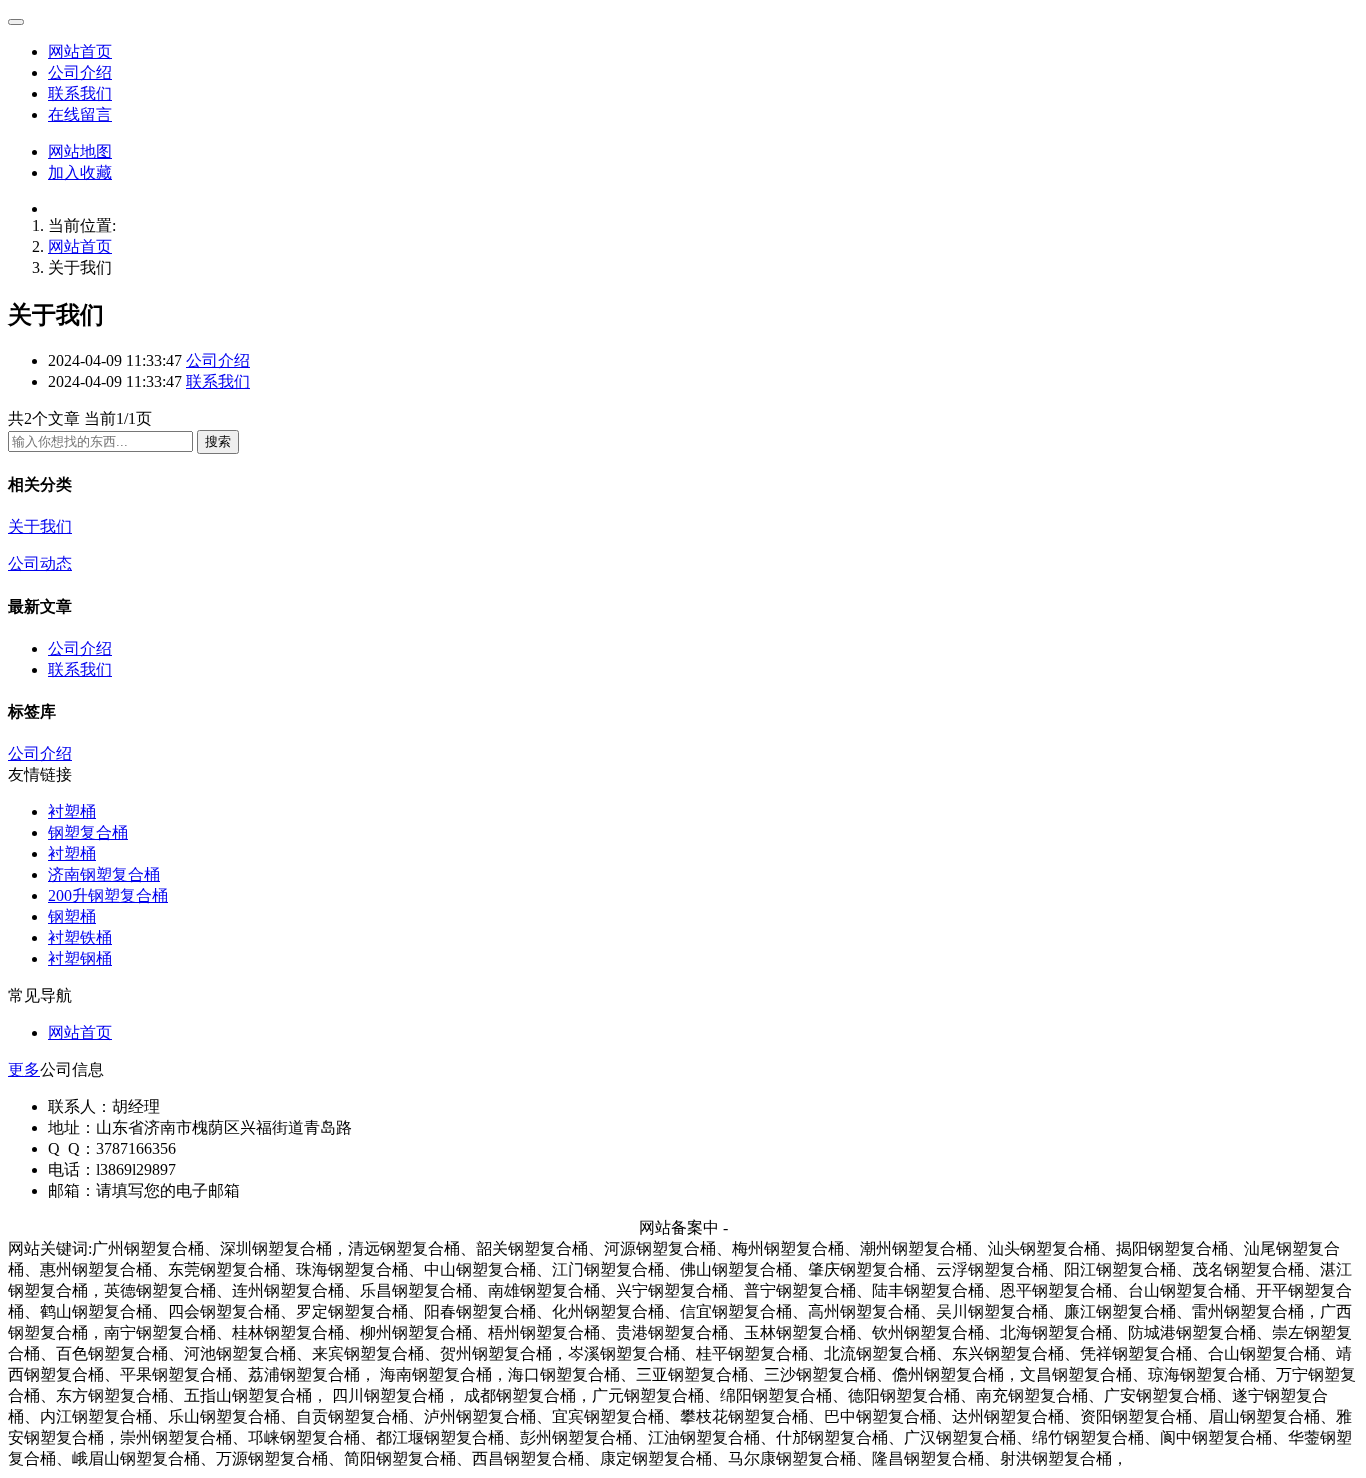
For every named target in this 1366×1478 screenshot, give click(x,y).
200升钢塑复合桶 (108, 895)
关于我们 (40, 526)
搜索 (218, 441)
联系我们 (80, 93)
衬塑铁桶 (80, 937)
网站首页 (80, 51)
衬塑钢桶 (80, 958)
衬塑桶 (72, 811)
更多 (24, 1069)
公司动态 (40, 563)
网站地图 (80, 151)
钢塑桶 (72, 916)
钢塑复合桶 (88, 832)
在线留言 (80, 114)
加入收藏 (80, 172)
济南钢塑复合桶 (104, 874)
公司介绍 (80, 72)
